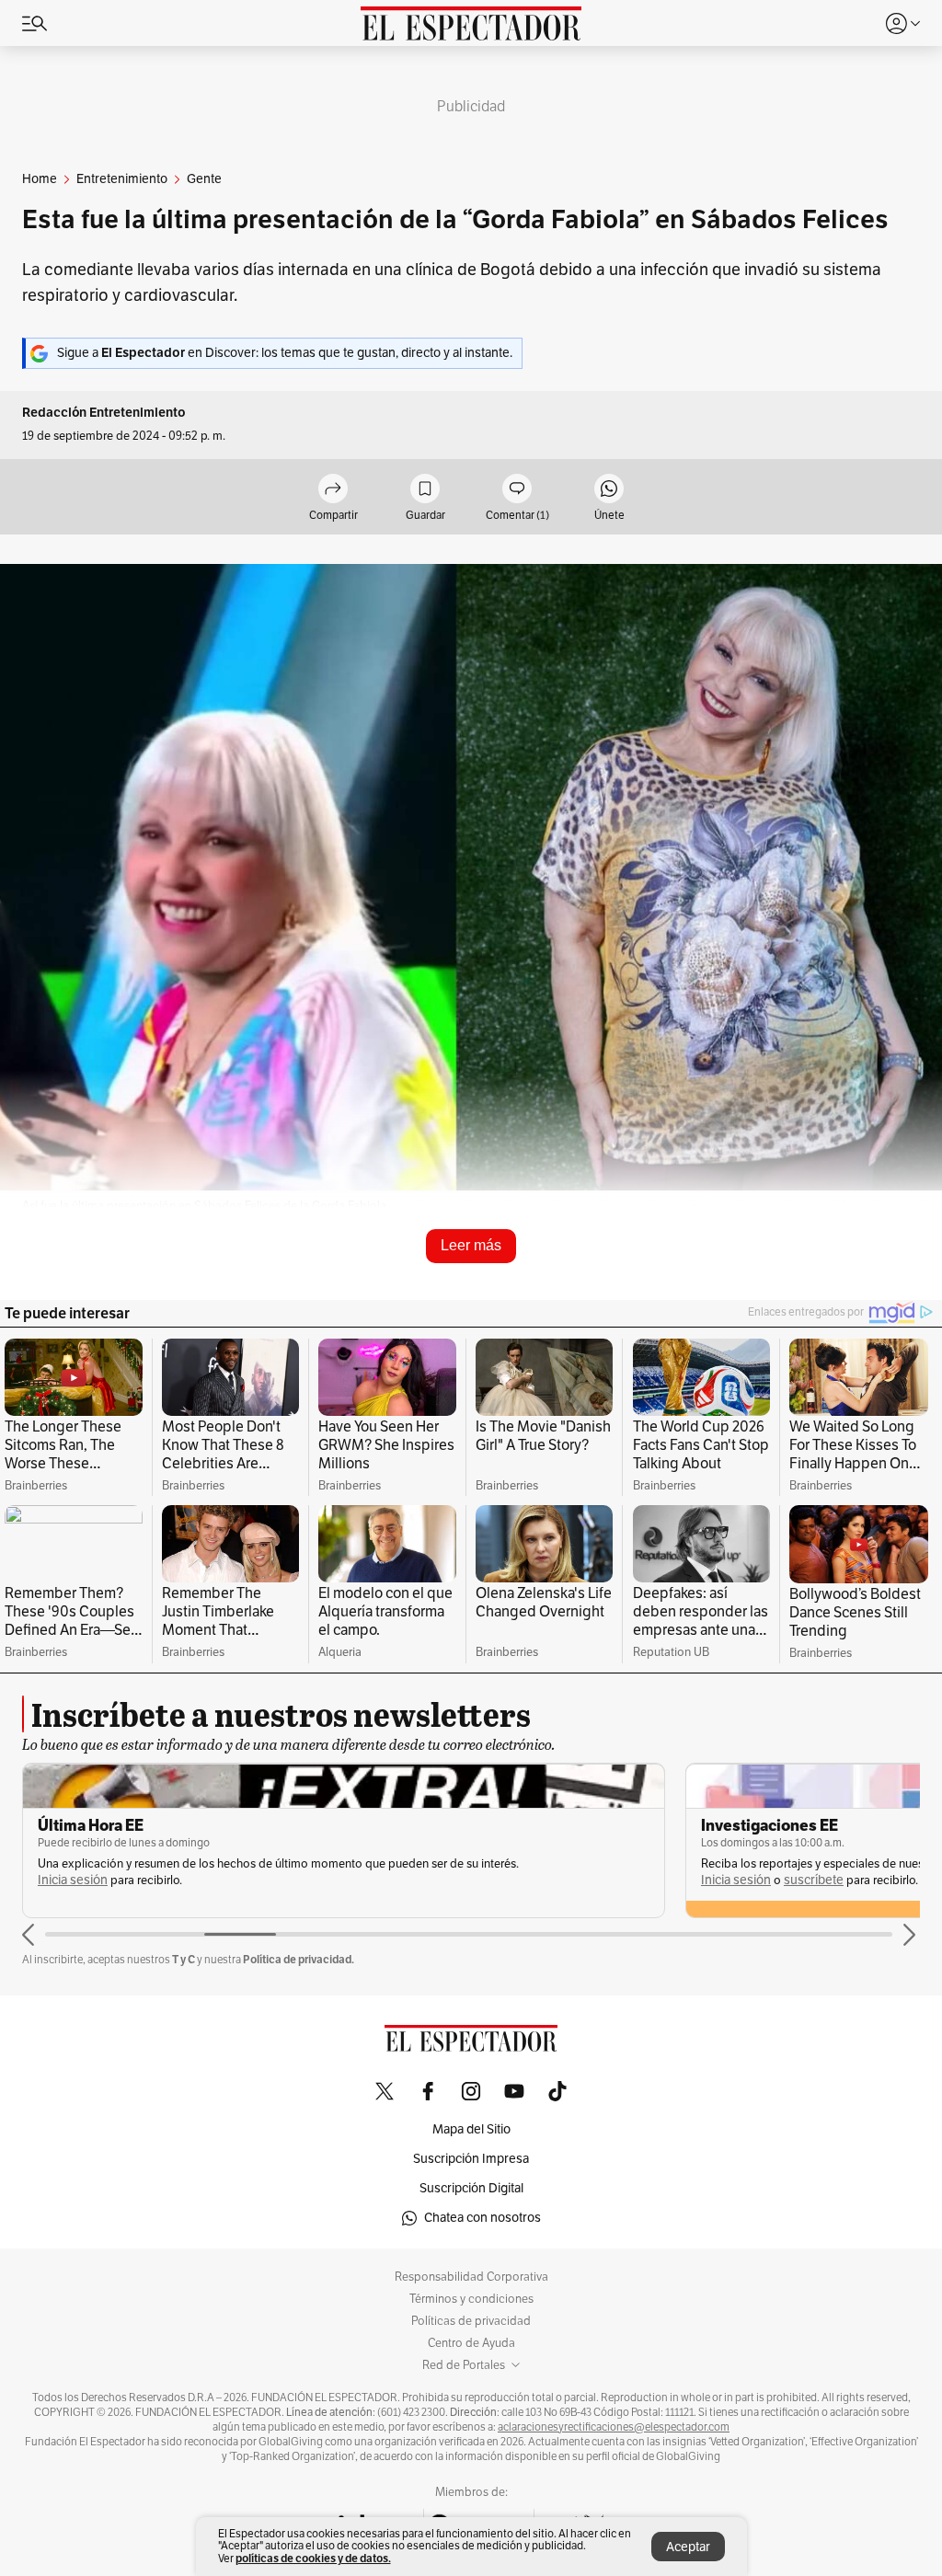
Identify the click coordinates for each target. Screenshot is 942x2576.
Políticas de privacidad (471, 2321)
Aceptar (688, 2547)
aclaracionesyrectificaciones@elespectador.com (614, 2427)
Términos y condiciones (471, 2299)
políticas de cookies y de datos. (313, 2558)
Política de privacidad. (299, 1959)
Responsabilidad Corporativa (471, 2277)
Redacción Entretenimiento (104, 413)
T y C (184, 1959)
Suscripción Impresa (471, 2159)
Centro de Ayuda (471, 2343)
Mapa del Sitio (471, 2129)
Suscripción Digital (471, 2188)
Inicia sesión (73, 1880)
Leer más (471, 1245)
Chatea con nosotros (482, 2218)
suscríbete (814, 1880)
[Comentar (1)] (517, 490)
